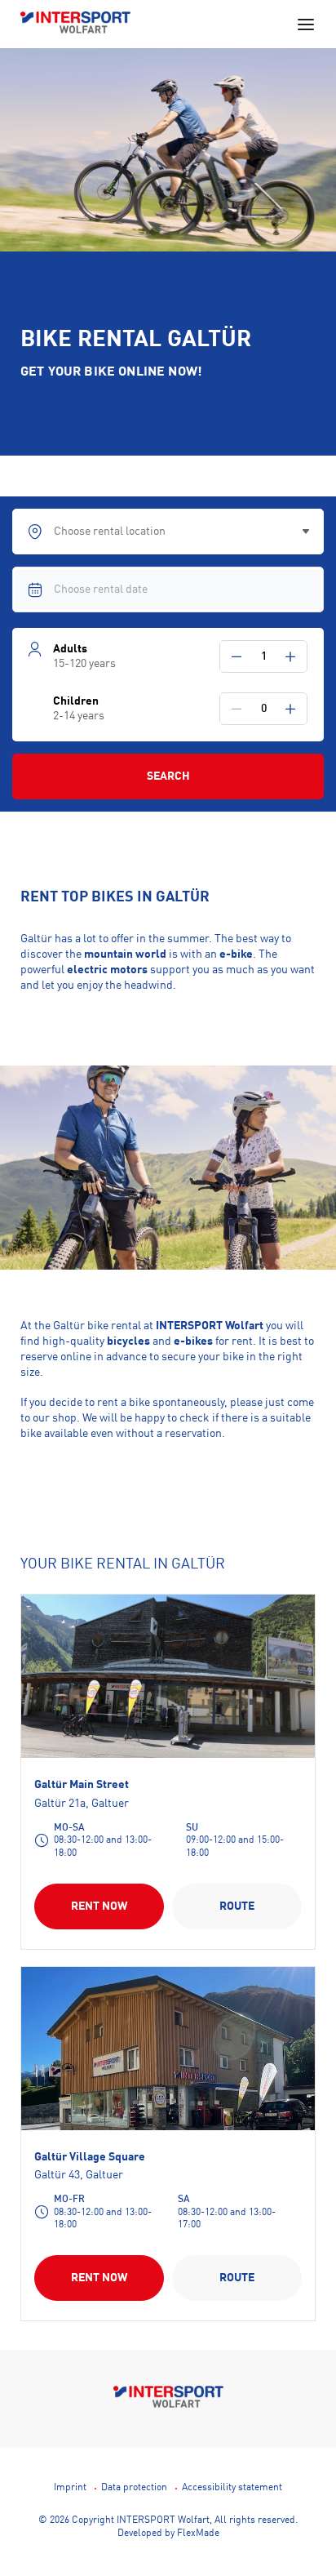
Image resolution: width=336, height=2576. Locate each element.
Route (237, 1906)
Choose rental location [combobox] (110, 532)
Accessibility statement (232, 2488)
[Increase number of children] (290, 709)
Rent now (99, 1906)
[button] (237, 656)
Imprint (70, 2488)
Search (168, 776)
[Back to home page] (75, 24)
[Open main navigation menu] (306, 24)
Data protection (134, 2488)
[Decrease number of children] (237, 709)
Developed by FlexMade (168, 2534)
